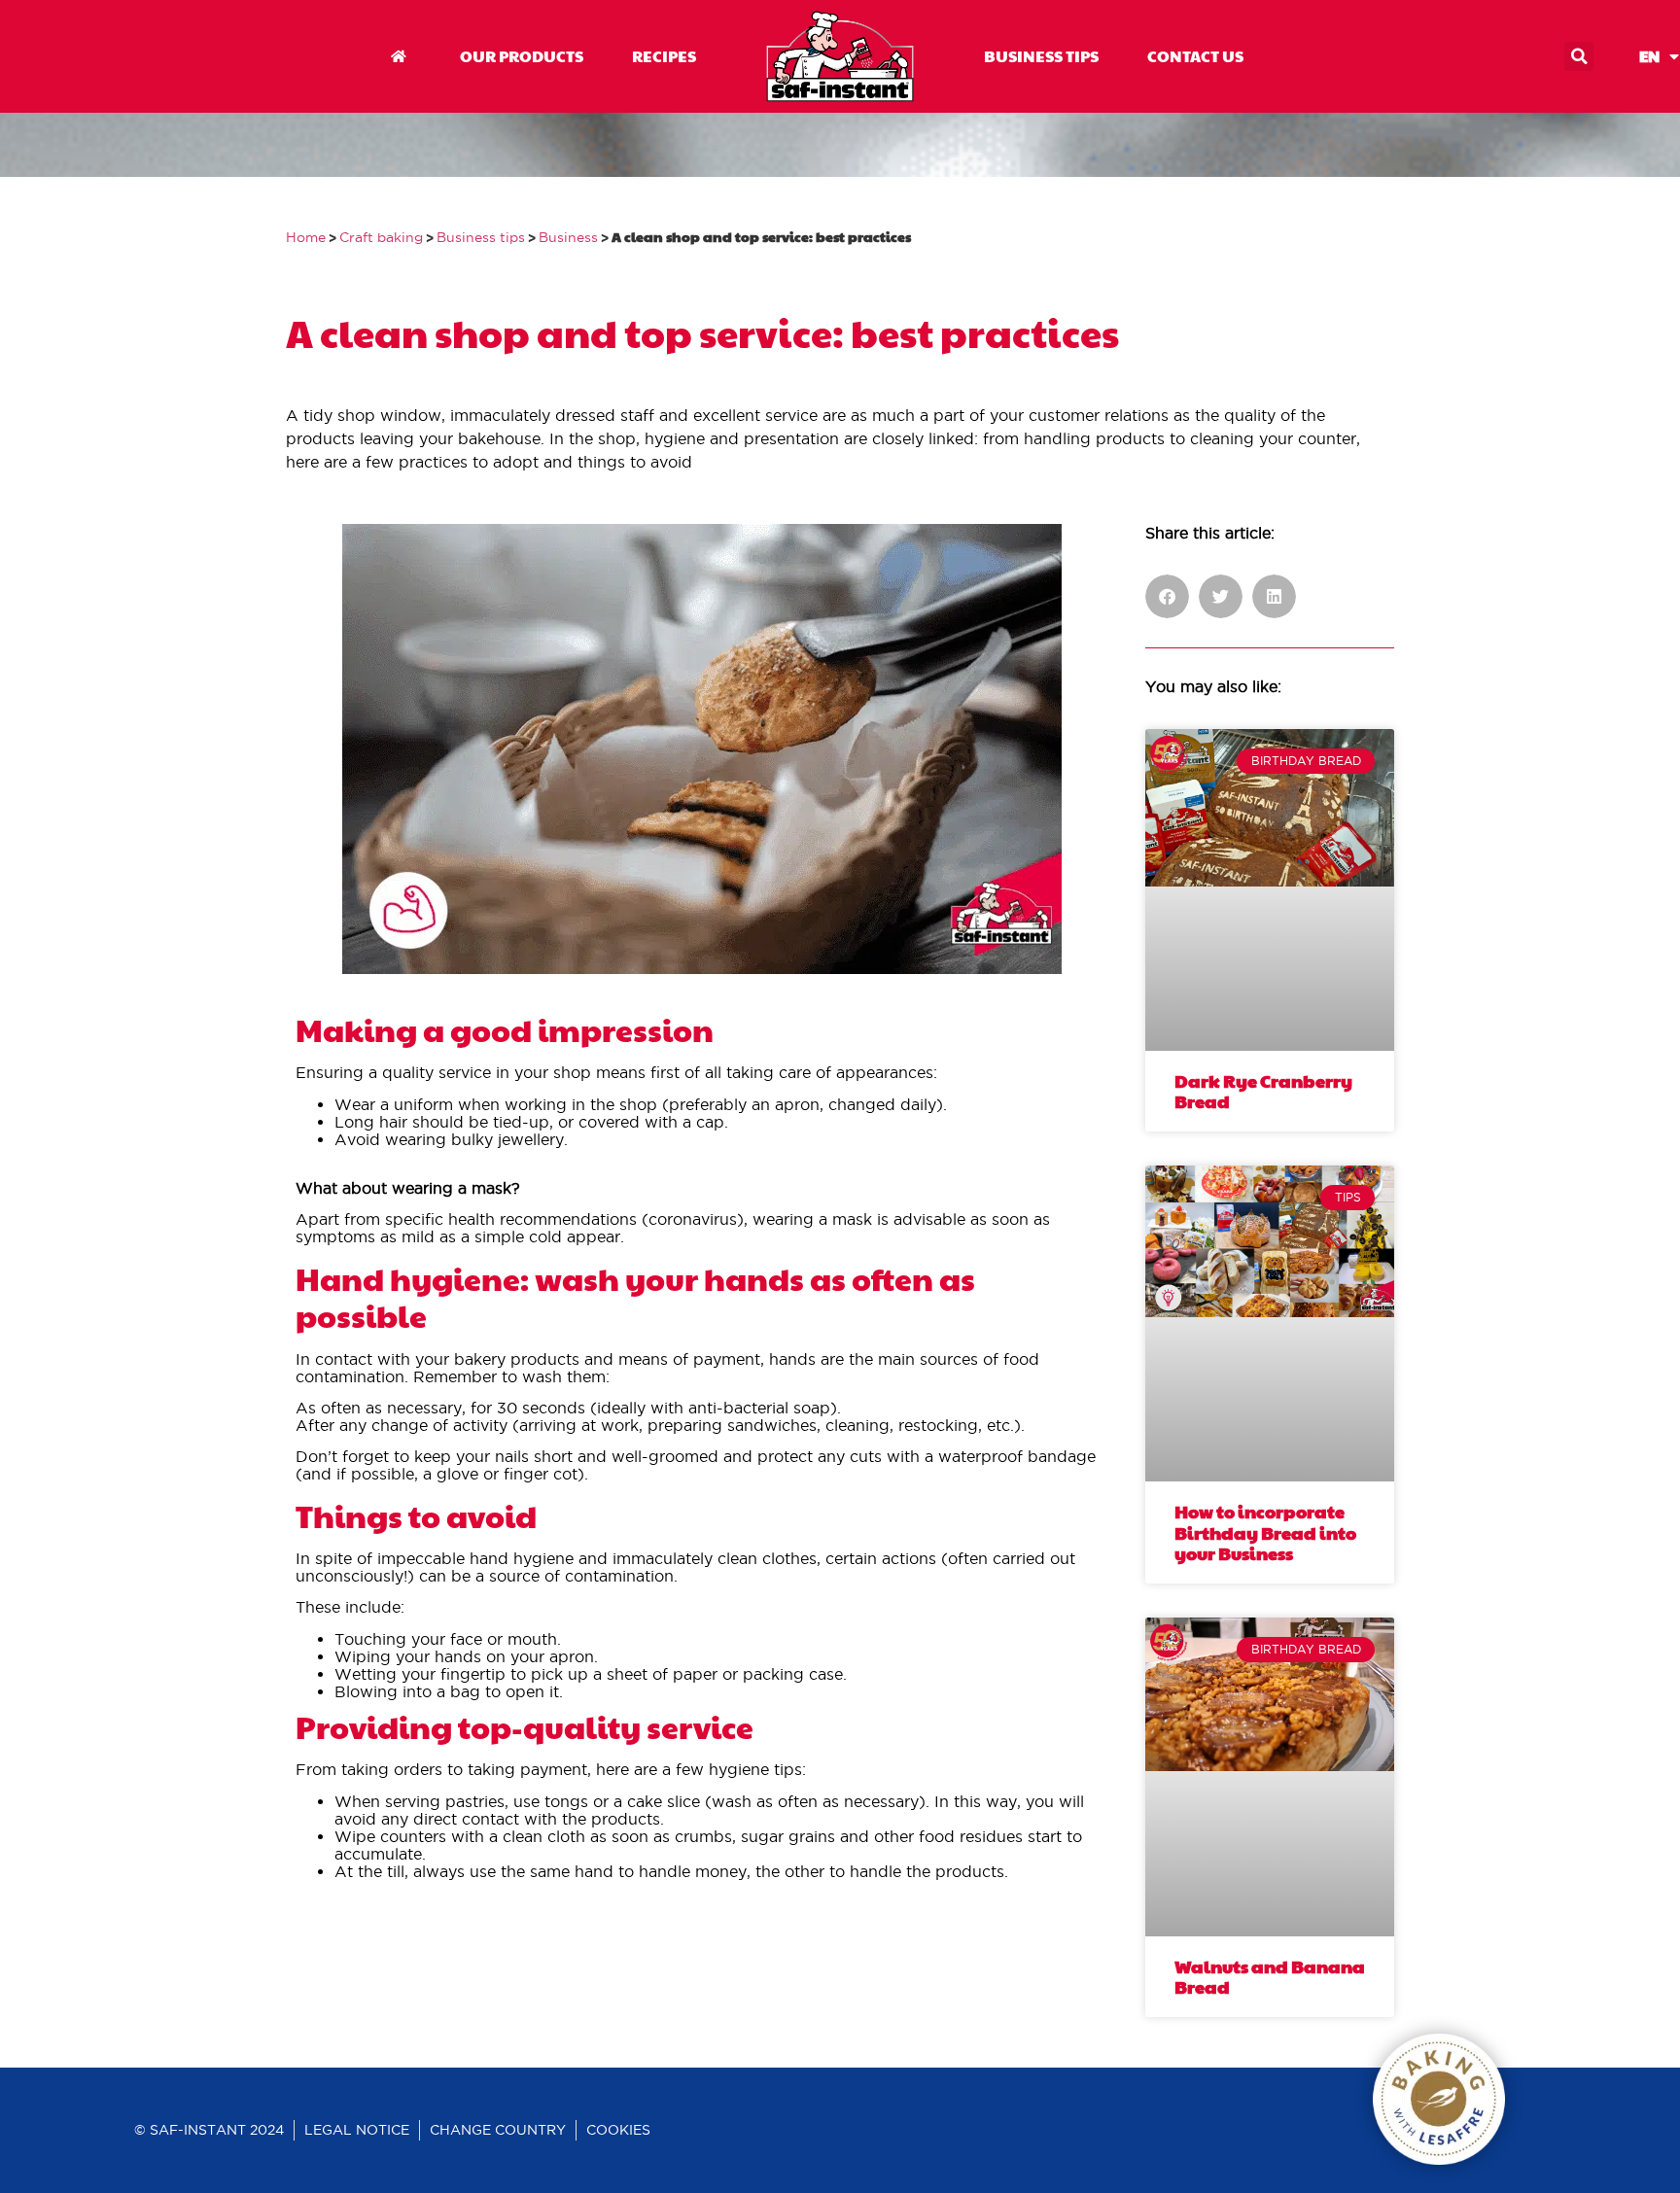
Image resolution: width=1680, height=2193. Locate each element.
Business (568, 238)
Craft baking (381, 238)
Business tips (481, 238)
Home (306, 238)
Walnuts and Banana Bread (1270, 1977)
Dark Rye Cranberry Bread (1263, 1091)
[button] (1579, 56)
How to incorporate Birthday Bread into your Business (1265, 1532)
